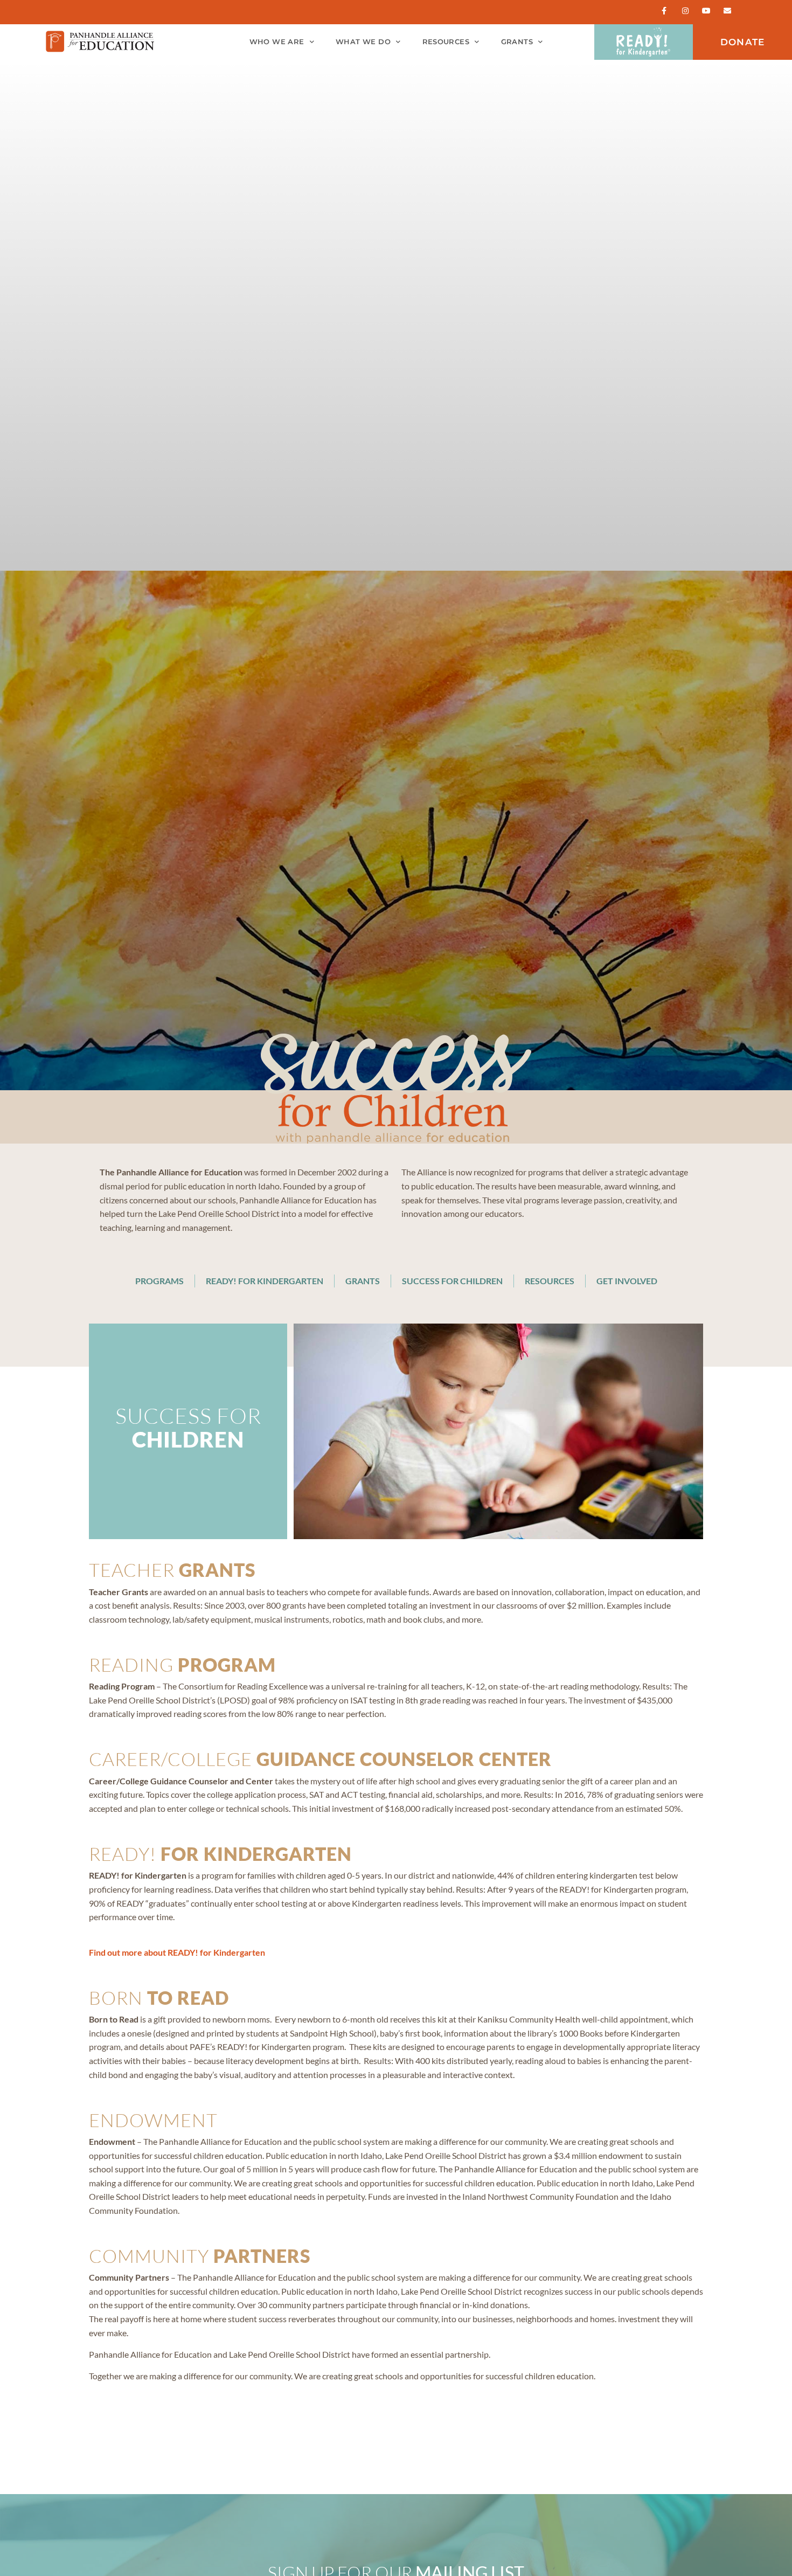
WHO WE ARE (277, 42)
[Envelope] (728, 11)
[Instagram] (685, 11)
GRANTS (517, 42)
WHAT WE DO (363, 42)
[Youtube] (707, 11)
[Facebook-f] (664, 11)
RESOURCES (446, 42)
